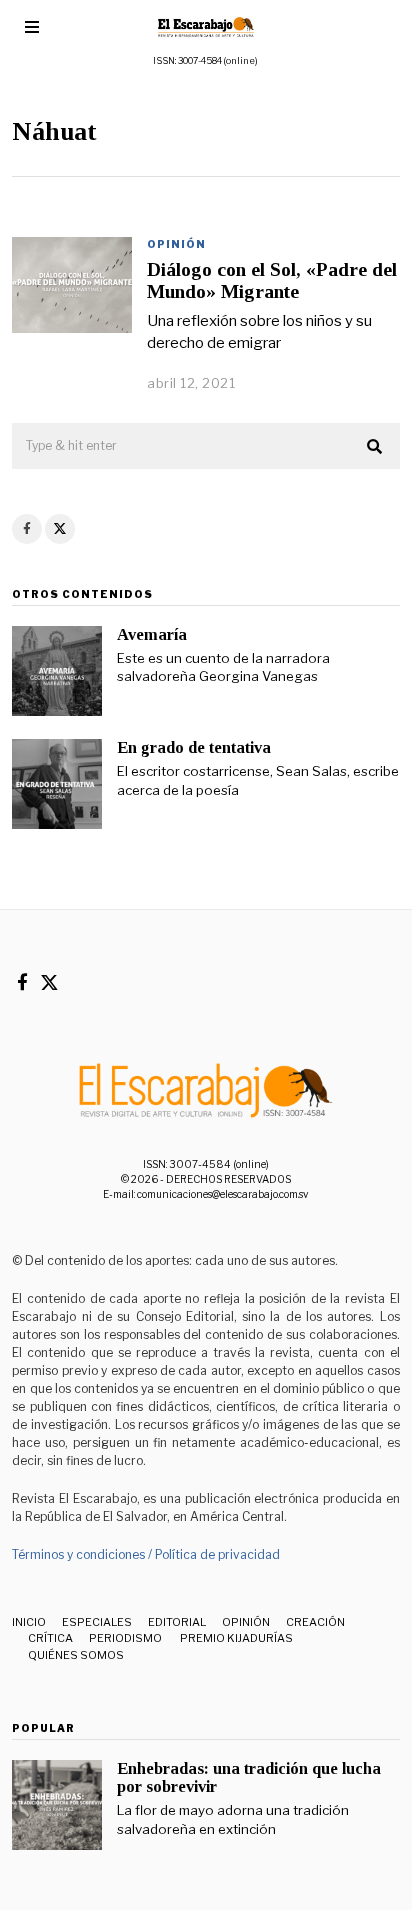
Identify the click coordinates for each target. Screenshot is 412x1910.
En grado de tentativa (194, 747)
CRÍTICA (50, 1638)
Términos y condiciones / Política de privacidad (146, 1554)
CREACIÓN (315, 1622)
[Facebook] (27, 529)
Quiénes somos (76, 1655)
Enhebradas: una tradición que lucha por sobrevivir (249, 1777)
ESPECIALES (97, 1622)
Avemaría (152, 634)
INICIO (29, 1622)
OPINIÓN (176, 244)
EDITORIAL (177, 1622)
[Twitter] (60, 529)
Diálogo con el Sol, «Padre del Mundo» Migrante (272, 280)
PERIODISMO (125, 1638)
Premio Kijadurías (235, 1638)
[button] (376, 447)
